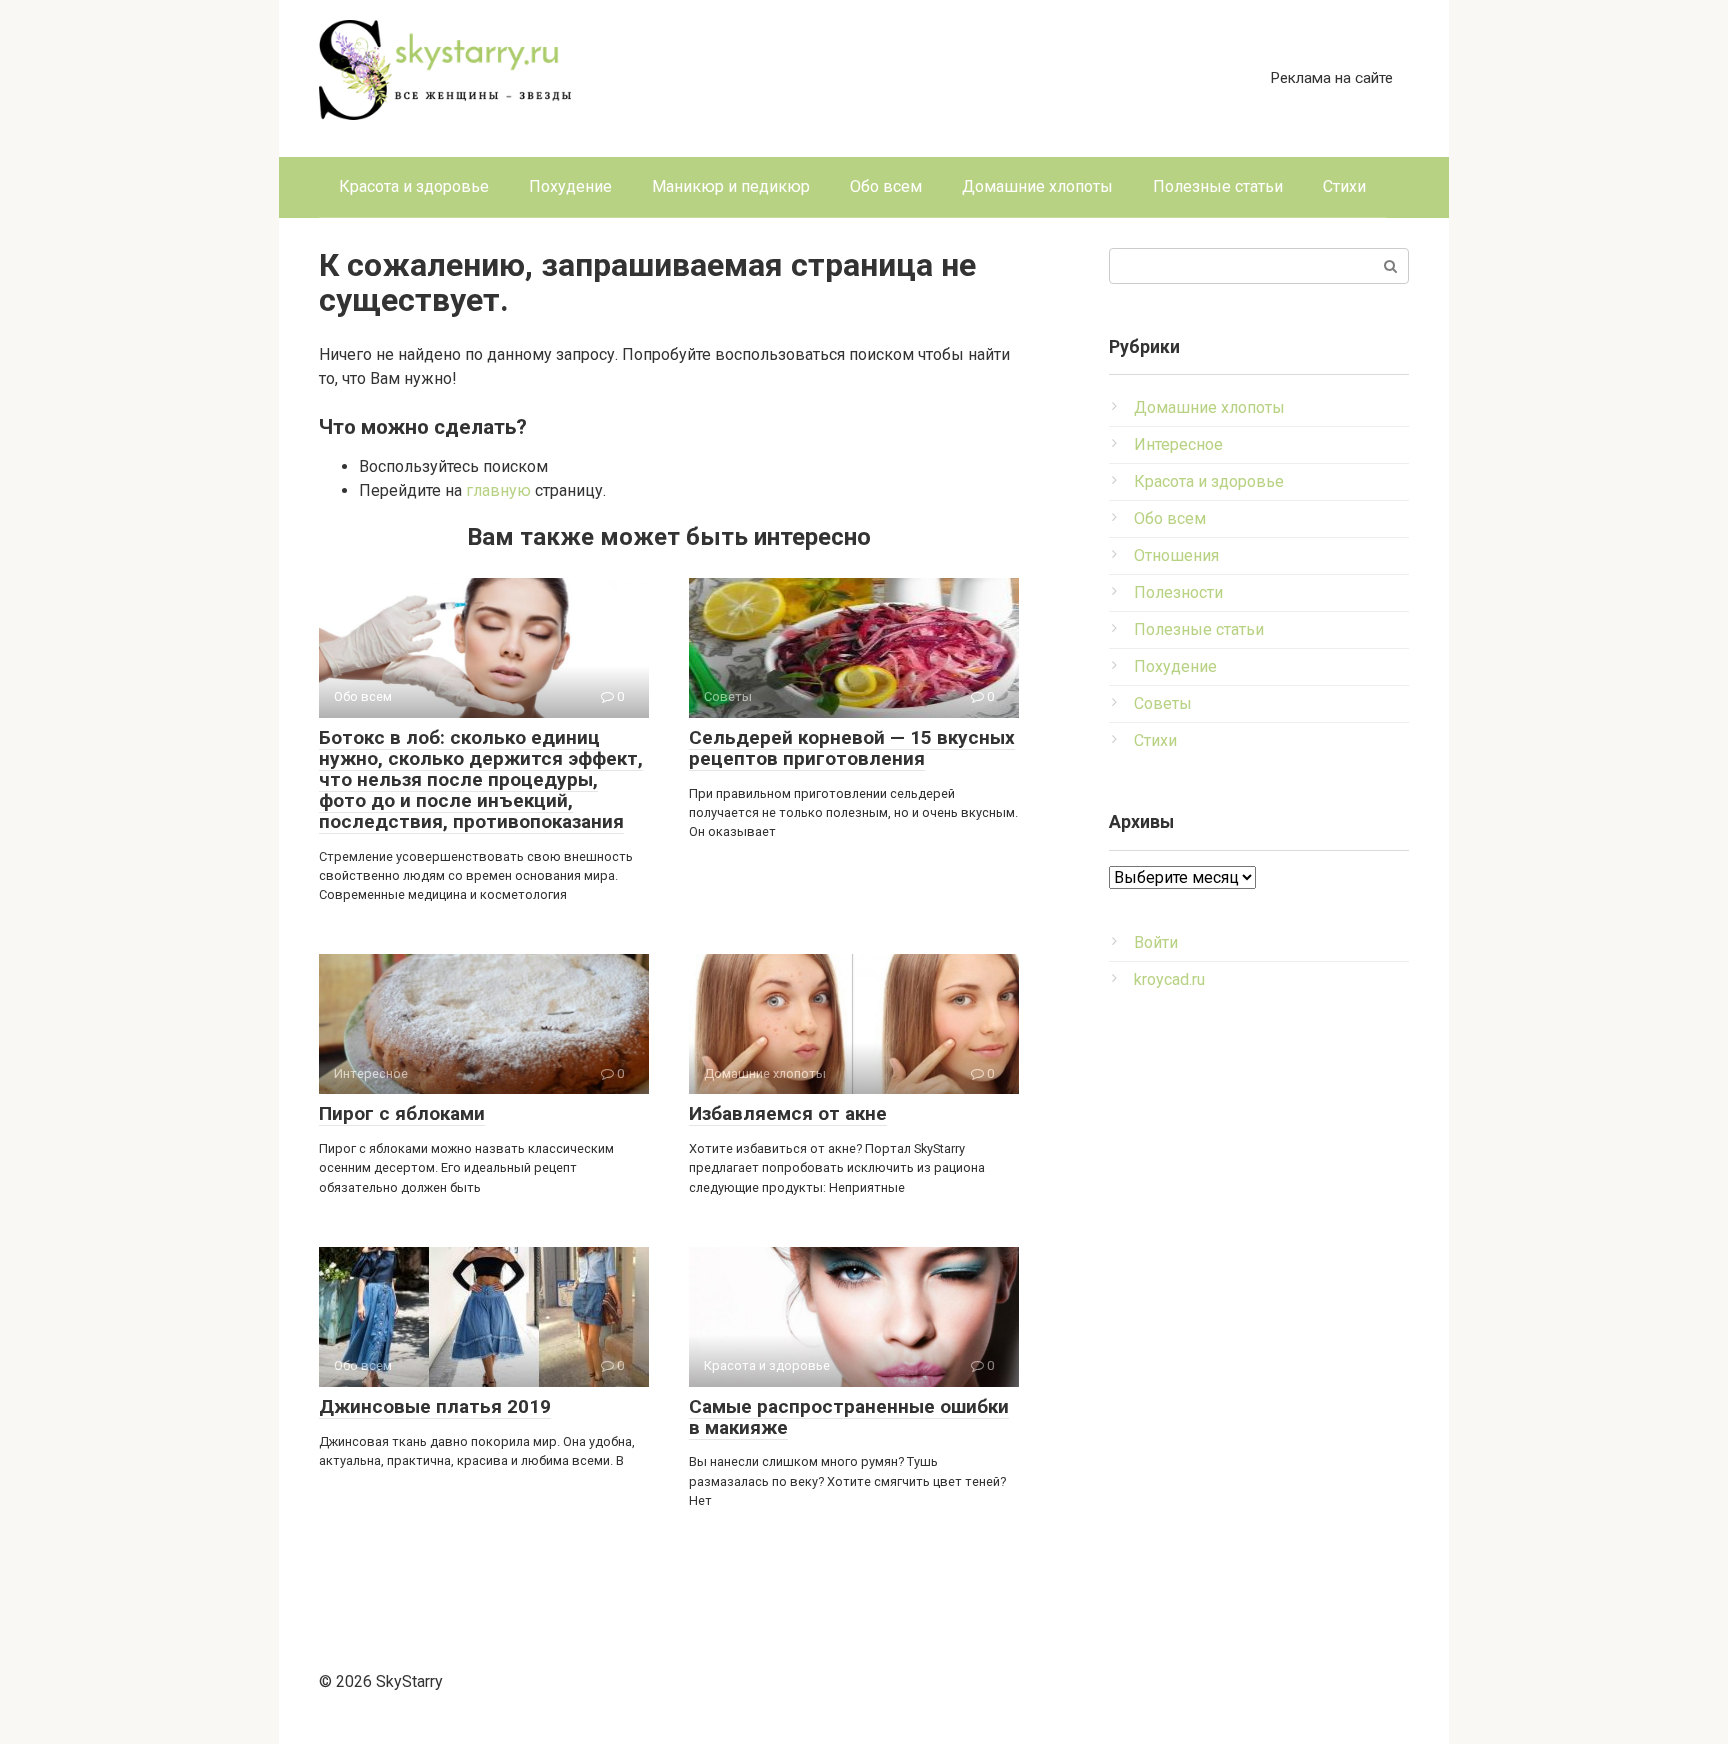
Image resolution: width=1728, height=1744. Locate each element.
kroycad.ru (1169, 979)
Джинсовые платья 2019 (435, 1406)
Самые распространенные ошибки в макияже (849, 1417)
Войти (1156, 942)
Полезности (1178, 592)
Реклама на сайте (1331, 78)
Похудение (570, 186)
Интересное (1178, 444)
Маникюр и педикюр (731, 186)
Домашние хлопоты (1037, 186)
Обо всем (886, 186)
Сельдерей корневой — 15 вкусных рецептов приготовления (852, 748)
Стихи (1344, 186)
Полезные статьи (1218, 186)
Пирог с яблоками (402, 1113)
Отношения (1176, 555)
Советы (1163, 703)
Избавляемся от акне (788, 1113)
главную (498, 490)
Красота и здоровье (414, 186)
